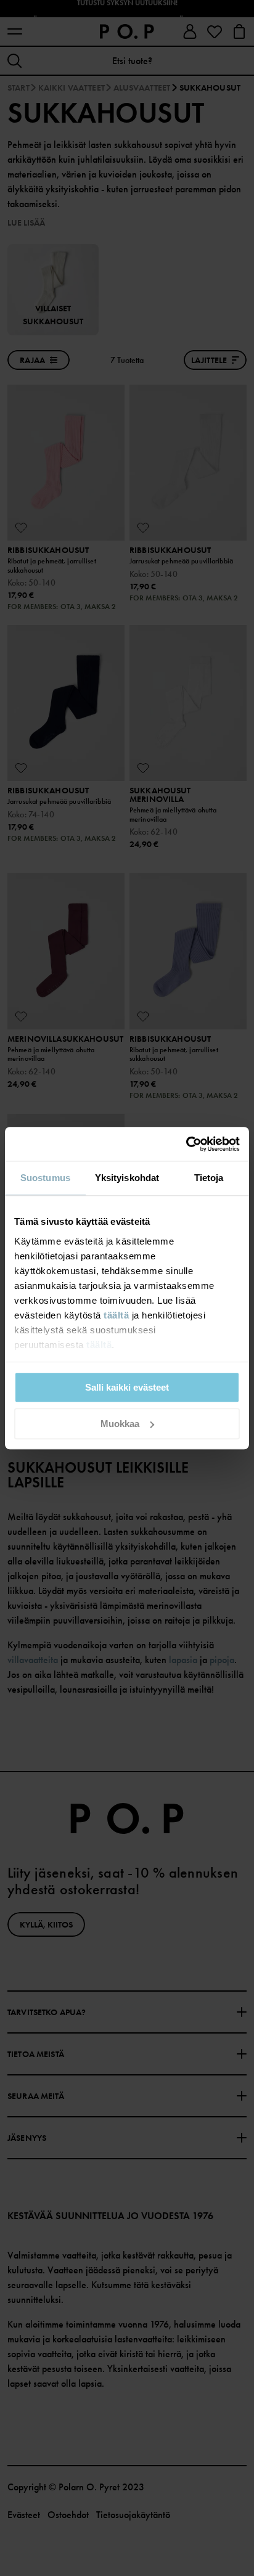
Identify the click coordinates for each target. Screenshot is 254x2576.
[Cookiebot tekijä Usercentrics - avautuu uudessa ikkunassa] (186, 1144)
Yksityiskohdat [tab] (127, 1178)
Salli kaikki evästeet (127, 1387)
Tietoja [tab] (209, 1178)
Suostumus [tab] (45, 1178)
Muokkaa (120, 1424)
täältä (116, 1315)
